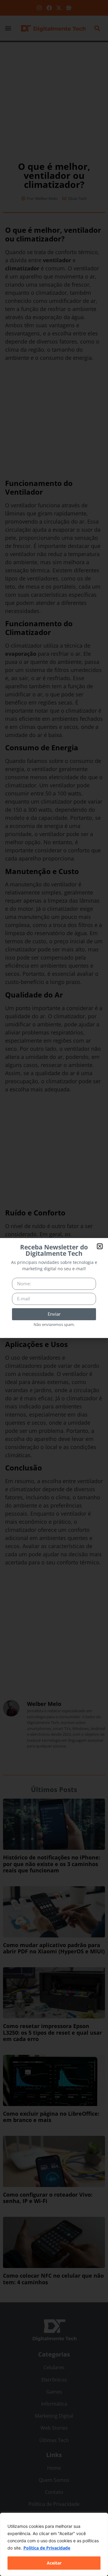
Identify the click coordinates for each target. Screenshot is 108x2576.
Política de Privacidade (47, 2548)
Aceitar (54, 2563)
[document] (54, 1288)
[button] (100, 1246)
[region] (54, 2544)
